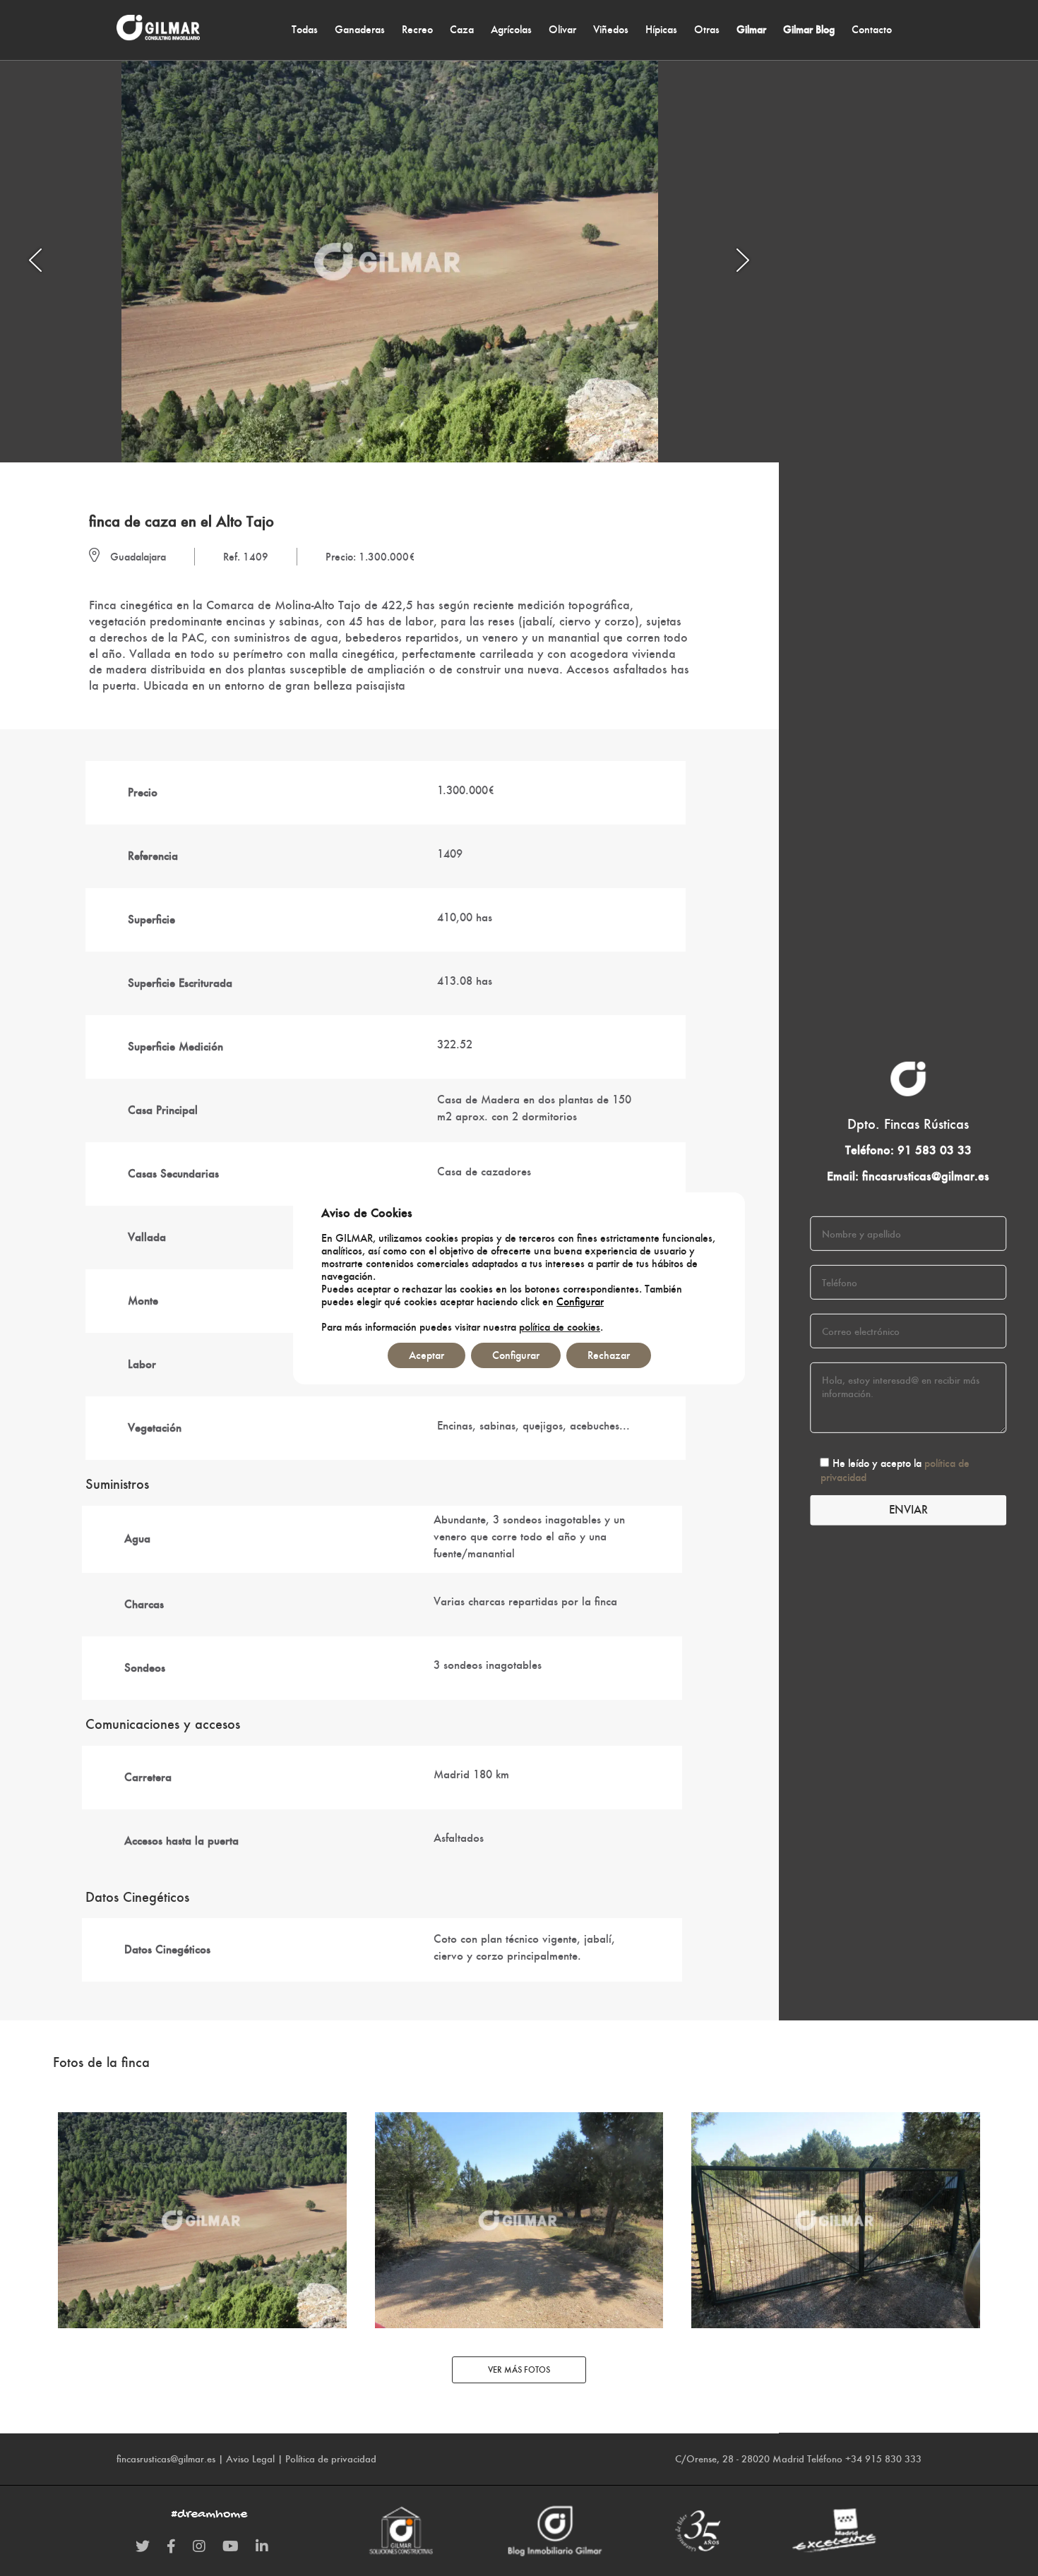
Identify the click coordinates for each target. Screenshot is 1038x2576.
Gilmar (751, 29)
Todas (305, 29)
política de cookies (560, 1327)
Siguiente (658, 484)
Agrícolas (511, 29)
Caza (462, 29)
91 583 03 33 (935, 1149)
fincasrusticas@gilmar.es (926, 1176)
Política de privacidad (331, 2459)
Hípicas (661, 29)
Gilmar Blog (809, 29)
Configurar (580, 1302)
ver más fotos (519, 2370)
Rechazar (609, 1355)
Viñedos (611, 29)
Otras (707, 29)
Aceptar (426, 1355)
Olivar (562, 29)
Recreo (417, 29)
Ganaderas (360, 29)
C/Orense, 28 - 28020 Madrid (740, 2459)
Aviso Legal (250, 2459)
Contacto (872, 29)
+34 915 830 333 (883, 2459)
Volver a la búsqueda (151, 484)
